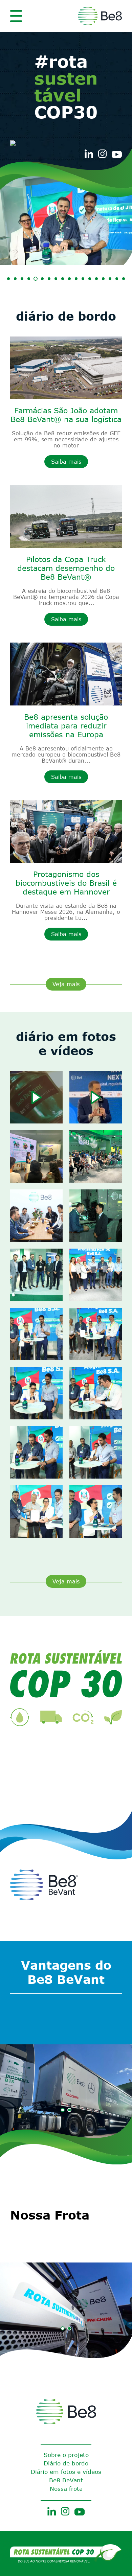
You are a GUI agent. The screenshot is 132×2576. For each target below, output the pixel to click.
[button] (8, 279)
